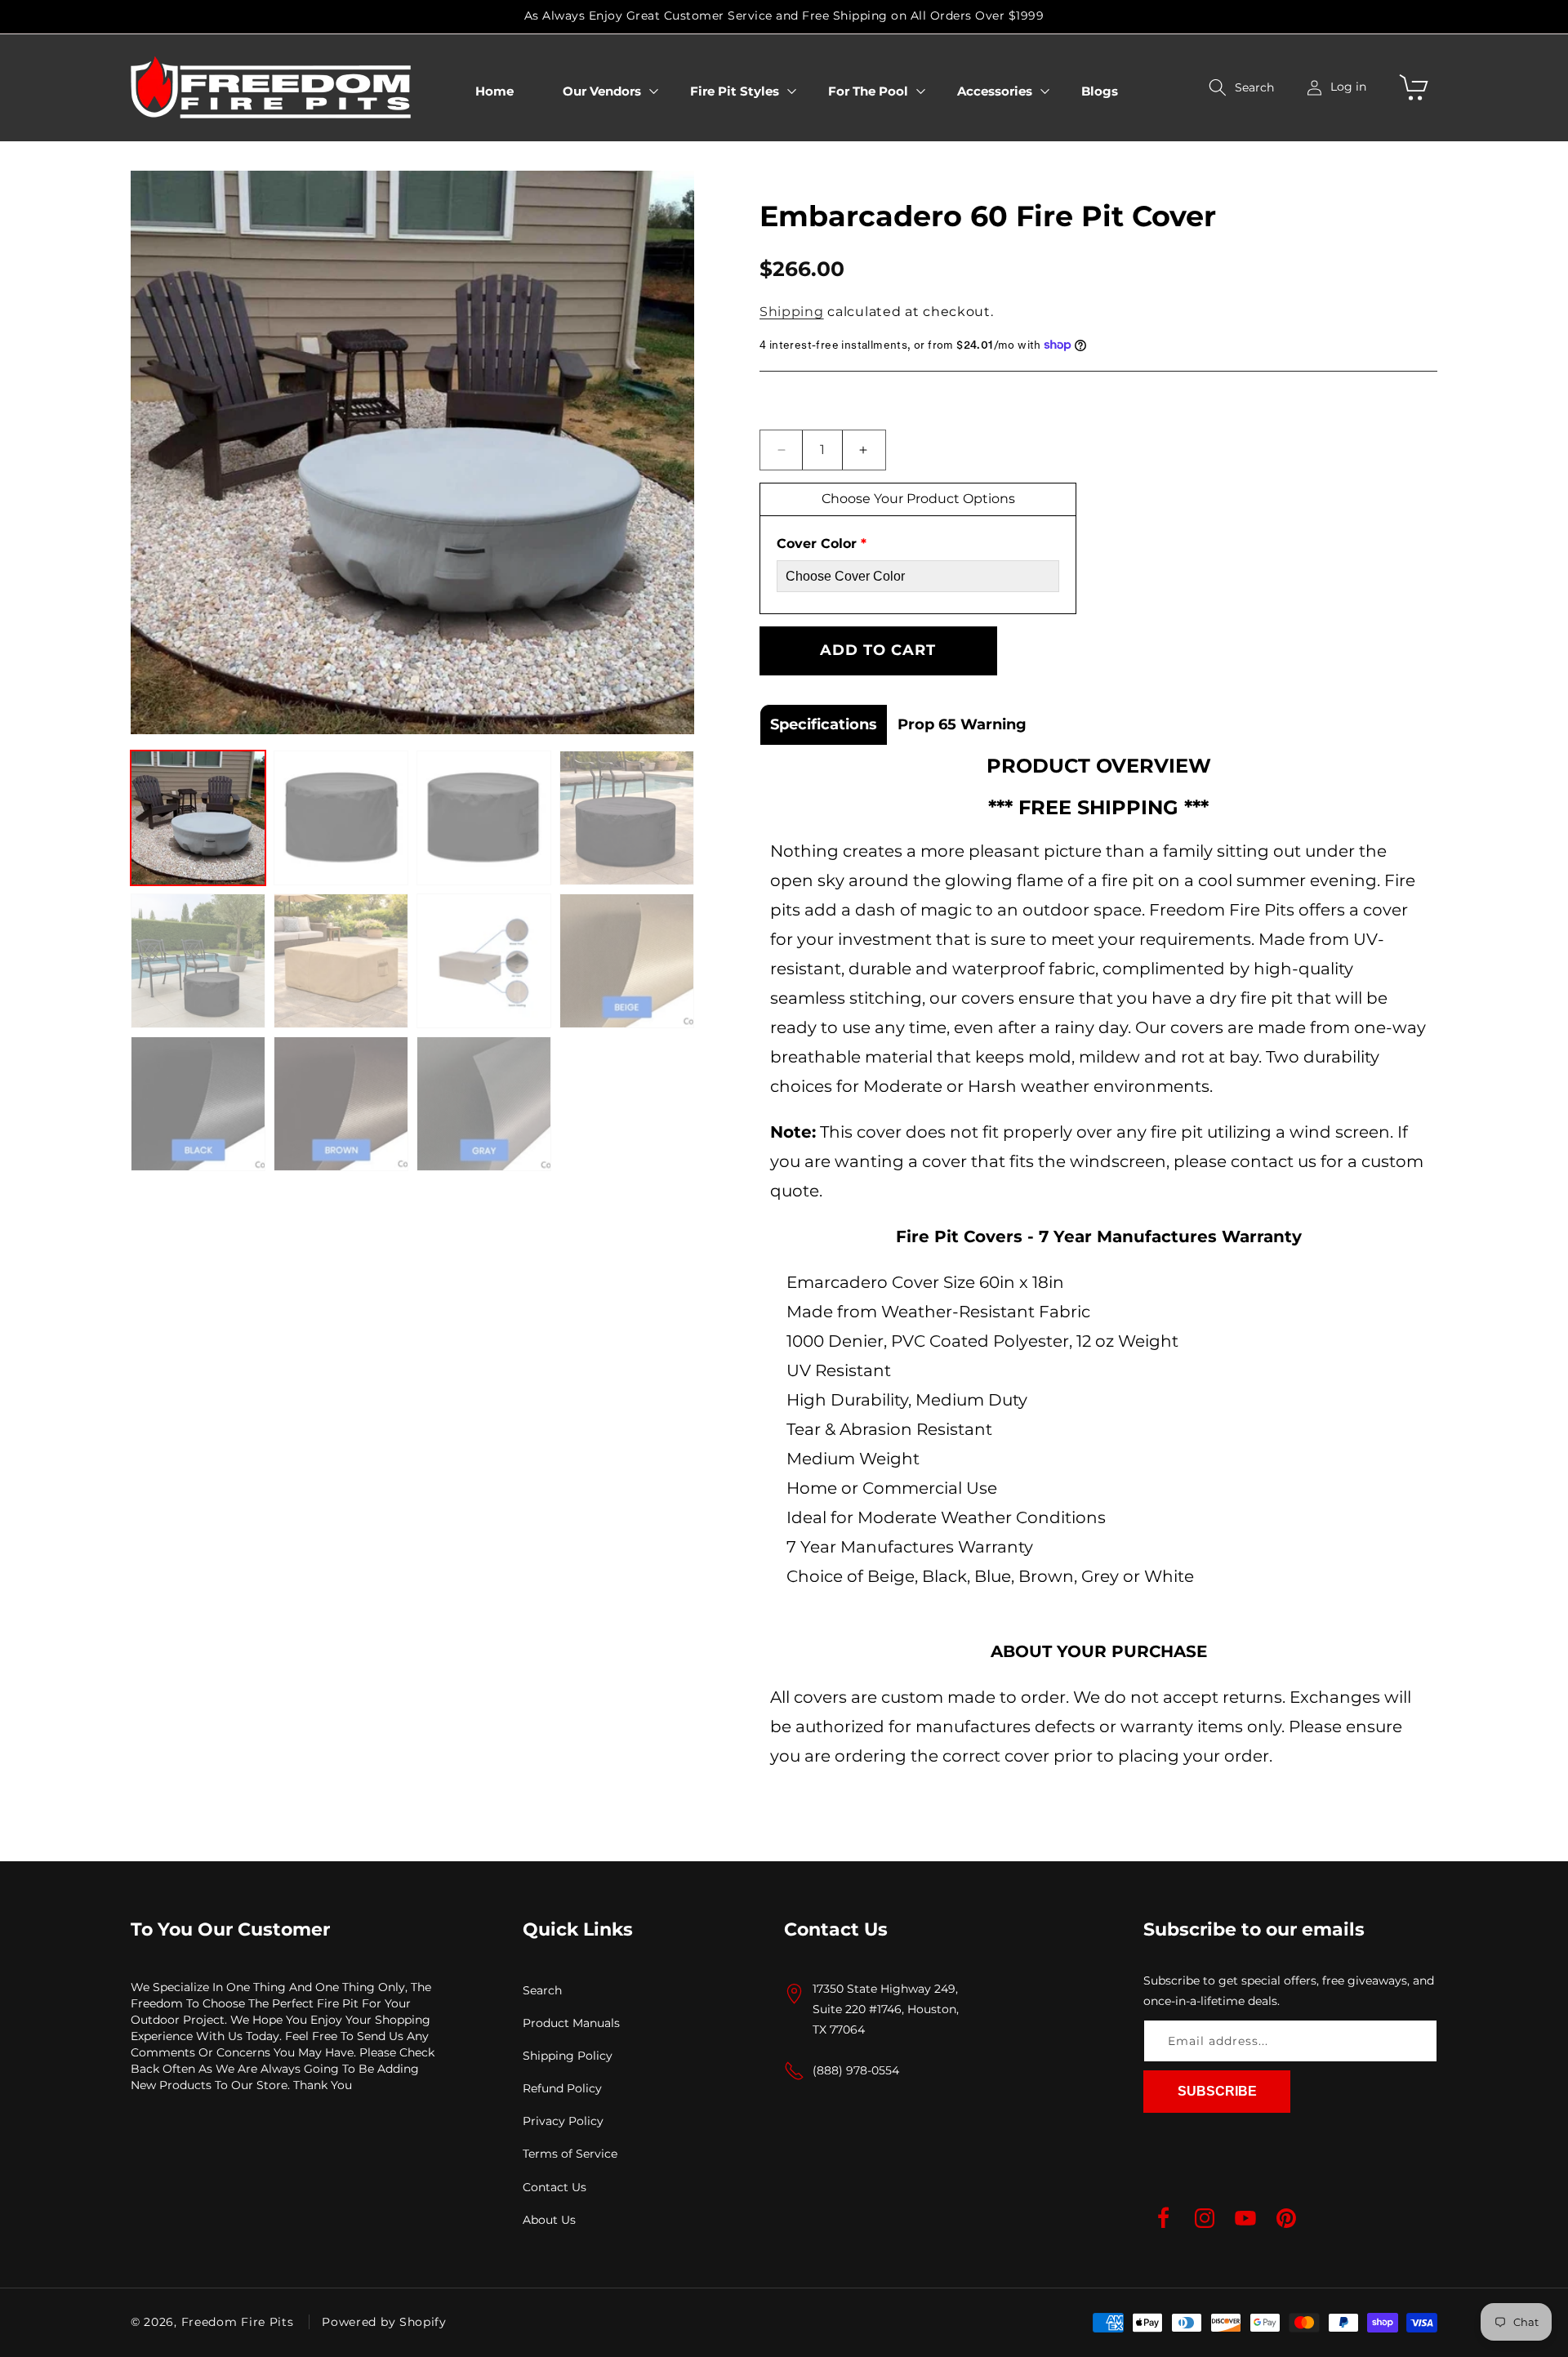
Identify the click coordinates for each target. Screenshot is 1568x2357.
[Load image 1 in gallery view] (198, 818)
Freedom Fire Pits (238, 2322)
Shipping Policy (568, 2056)
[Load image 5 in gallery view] (198, 961)
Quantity (789, 406)
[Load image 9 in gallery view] (198, 1104)
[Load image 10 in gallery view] (341, 1104)
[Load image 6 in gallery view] (341, 961)
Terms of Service (570, 2154)
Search (542, 1990)
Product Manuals (571, 2023)
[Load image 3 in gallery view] (484, 818)
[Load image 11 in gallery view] (484, 1104)
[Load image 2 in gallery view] (341, 818)
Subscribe (1217, 2091)
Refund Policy (562, 2088)
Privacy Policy (563, 2121)
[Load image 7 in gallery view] (484, 961)
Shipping (792, 312)
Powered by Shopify (384, 2322)
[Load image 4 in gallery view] (627, 818)
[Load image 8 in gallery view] (627, 961)
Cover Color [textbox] (822, 544)
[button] (602, 91)
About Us (549, 2220)
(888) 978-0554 (856, 2070)
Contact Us (555, 2187)
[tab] (824, 724)
